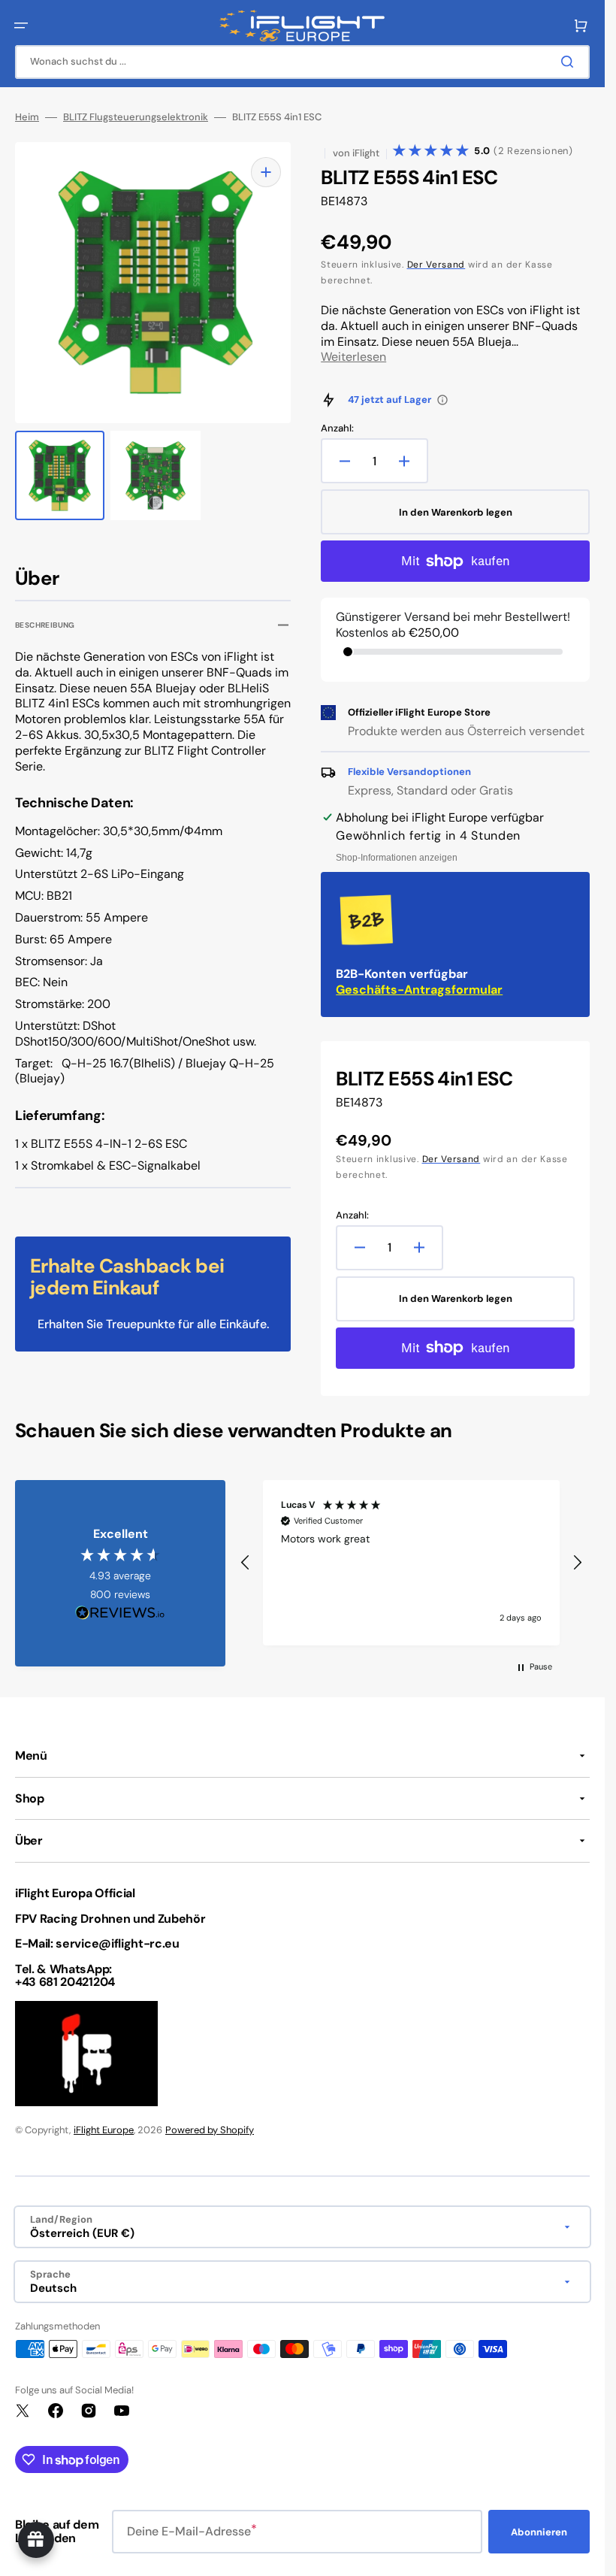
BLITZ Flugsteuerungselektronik (136, 117)
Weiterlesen (353, 357)
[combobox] (302, 62)
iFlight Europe (104, 2130)
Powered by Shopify (210, 2130)
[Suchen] (570, 62)
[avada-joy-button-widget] (36, 2540)
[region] (411, 1563)
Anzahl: (337, 428)
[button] (21, 26)
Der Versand (436, 265)
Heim (27, 117)
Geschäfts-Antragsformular (419, 990)
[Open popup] (442, 400)
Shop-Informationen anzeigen (397, 858)
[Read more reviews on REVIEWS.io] (120, 1613)
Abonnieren (539, 2532)
